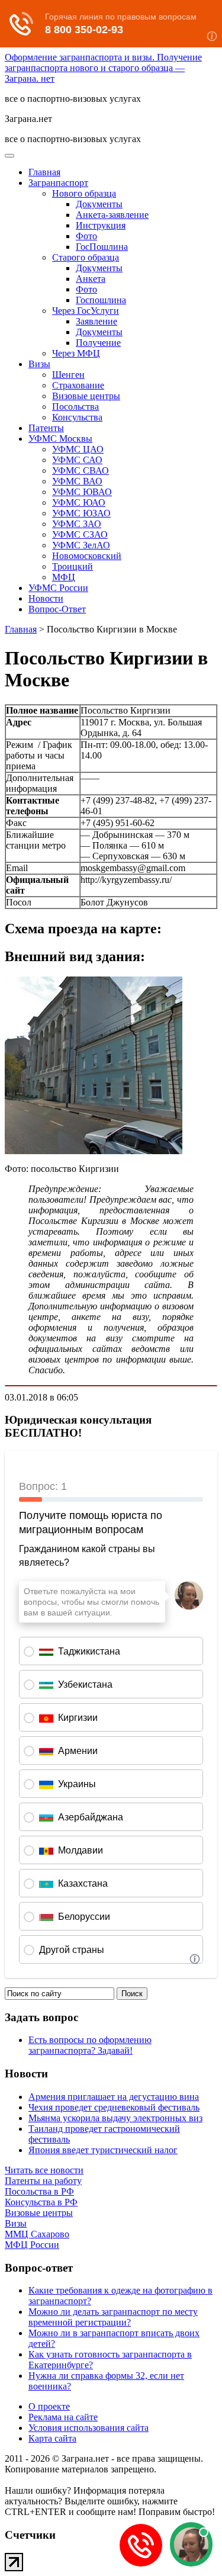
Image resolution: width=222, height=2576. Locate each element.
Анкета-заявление (112, 215)
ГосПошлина (102, 247)
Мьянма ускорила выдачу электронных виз (115, 2118)
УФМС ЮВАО (82, 492)
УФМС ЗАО (77, 524)
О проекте (49, 2406)
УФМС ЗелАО (81, 545)
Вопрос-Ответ (57, 609)
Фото (86, 236)
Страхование (78, 385)
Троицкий (73, 566)
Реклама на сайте (63, 2417)
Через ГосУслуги (86, 311)
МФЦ (64, 577)
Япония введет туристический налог (103, 2150)
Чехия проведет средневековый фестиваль (114, 2107)
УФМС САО (77, 460)
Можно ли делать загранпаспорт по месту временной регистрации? (113, 2317)
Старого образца (86, 257)
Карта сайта (52, 2438)
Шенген (68, 375)
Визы (39, 364)
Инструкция (101, 225)
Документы (99, 204)
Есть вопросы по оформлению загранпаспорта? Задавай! (90, 2045)
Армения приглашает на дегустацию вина (114, 2097)
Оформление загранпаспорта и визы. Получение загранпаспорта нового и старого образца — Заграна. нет (103, 68)
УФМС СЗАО (80, 534)
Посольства (75, 407)
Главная (44, 172)
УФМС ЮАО (79, 502)
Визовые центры (86, 396)
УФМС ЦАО (78, 449)
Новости (46, 598)
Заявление (96, 321)
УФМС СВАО (81, 470)
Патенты (46, 428)
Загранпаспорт (58, 183)
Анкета (91, 279)
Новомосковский (87, 556)
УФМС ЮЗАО (81, 513)
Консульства (77, 417)
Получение (98, 343)
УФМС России (58, 588)
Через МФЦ (76, 353)
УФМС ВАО (77, 481)
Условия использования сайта (89, 2428)
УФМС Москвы (60, 439)
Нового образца (84, 193)
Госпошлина (101, 300)
